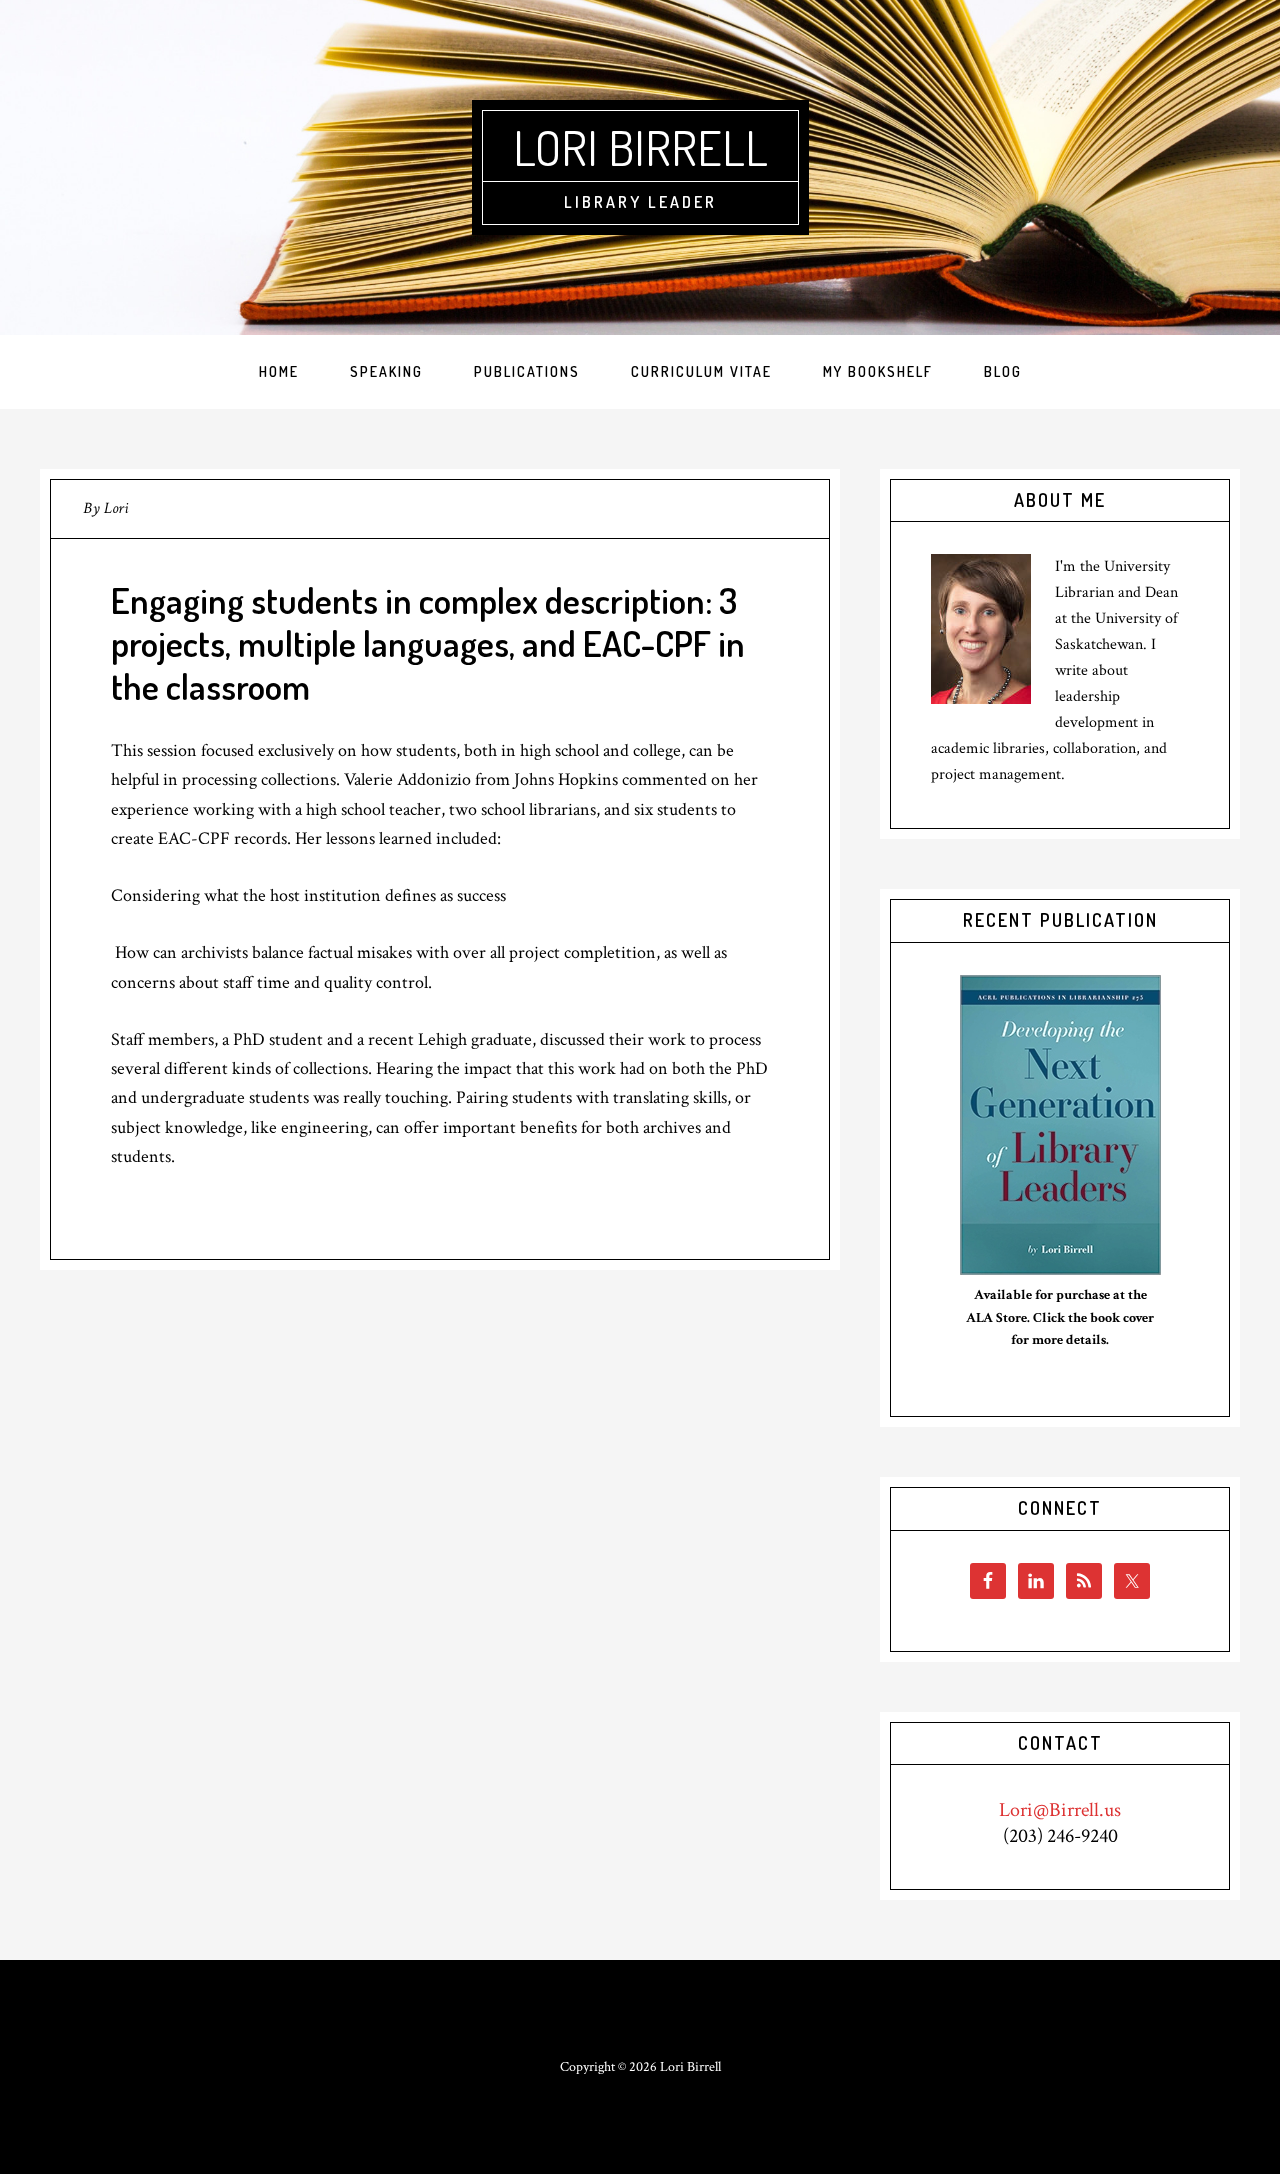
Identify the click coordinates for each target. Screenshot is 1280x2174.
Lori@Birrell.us (1060, 1810)
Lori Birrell (640, 147)
